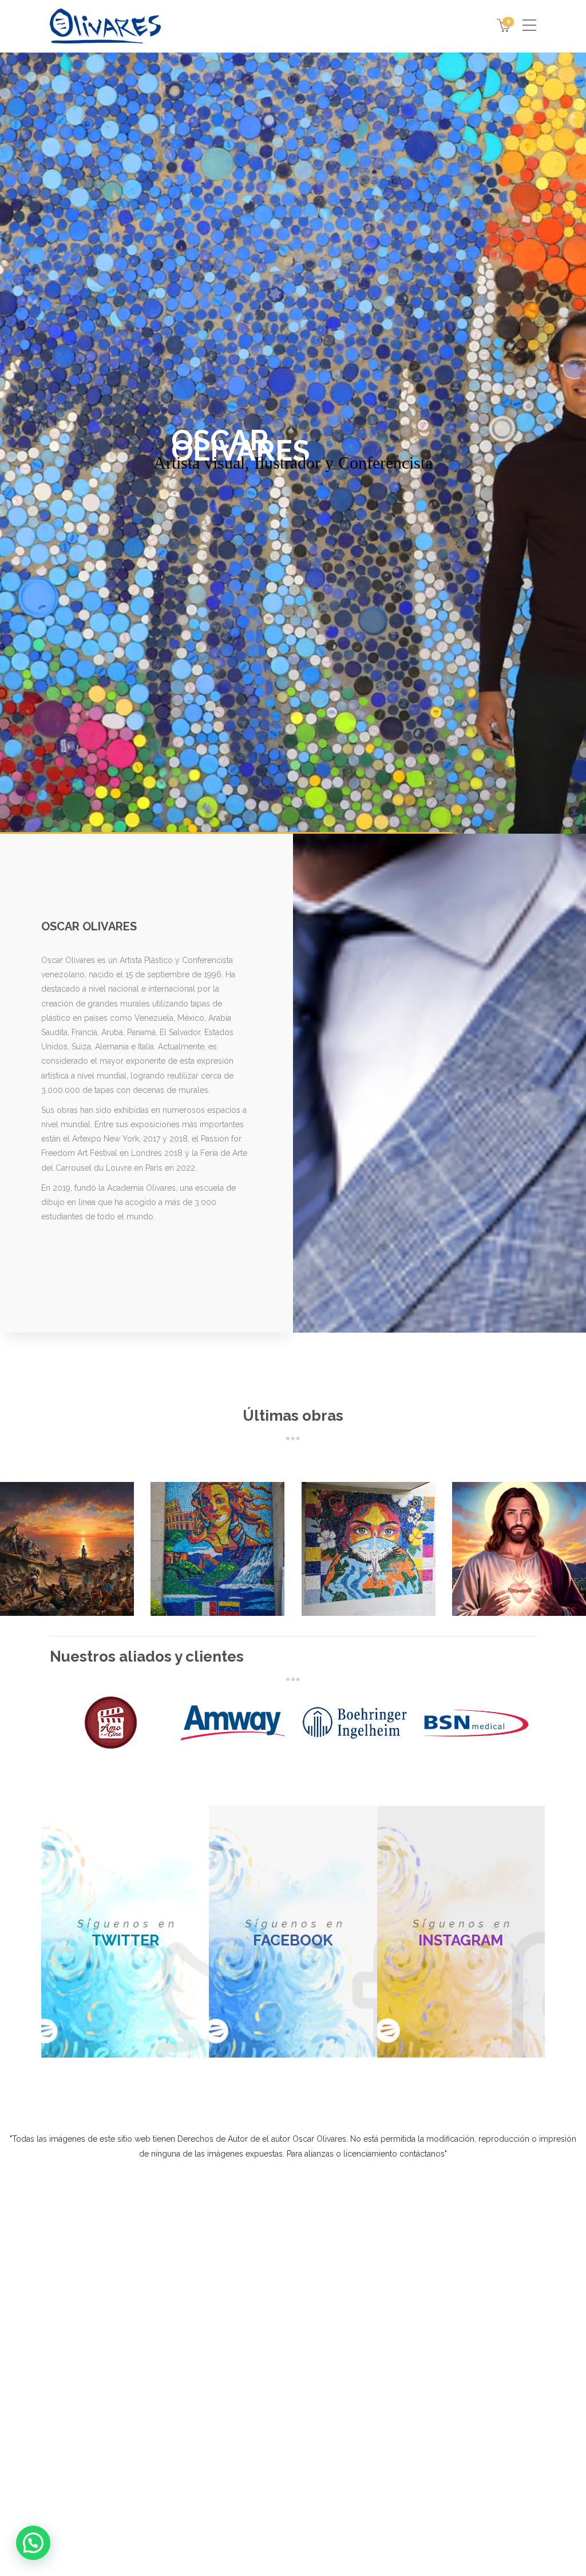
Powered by (246, 2501)
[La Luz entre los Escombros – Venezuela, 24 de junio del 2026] (318, 2289)
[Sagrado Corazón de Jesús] (361, 2331)
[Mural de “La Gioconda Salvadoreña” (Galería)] (403, 2331)
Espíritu (516, 1555)
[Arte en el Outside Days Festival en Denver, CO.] (403, 2289)
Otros (235, 1578)
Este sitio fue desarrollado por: (293, 2529)
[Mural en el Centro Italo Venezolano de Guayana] (361, 2289)
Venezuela (64, 1578)
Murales (199, 1578)
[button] (217, 2432)
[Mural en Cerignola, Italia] (318, 2331)
